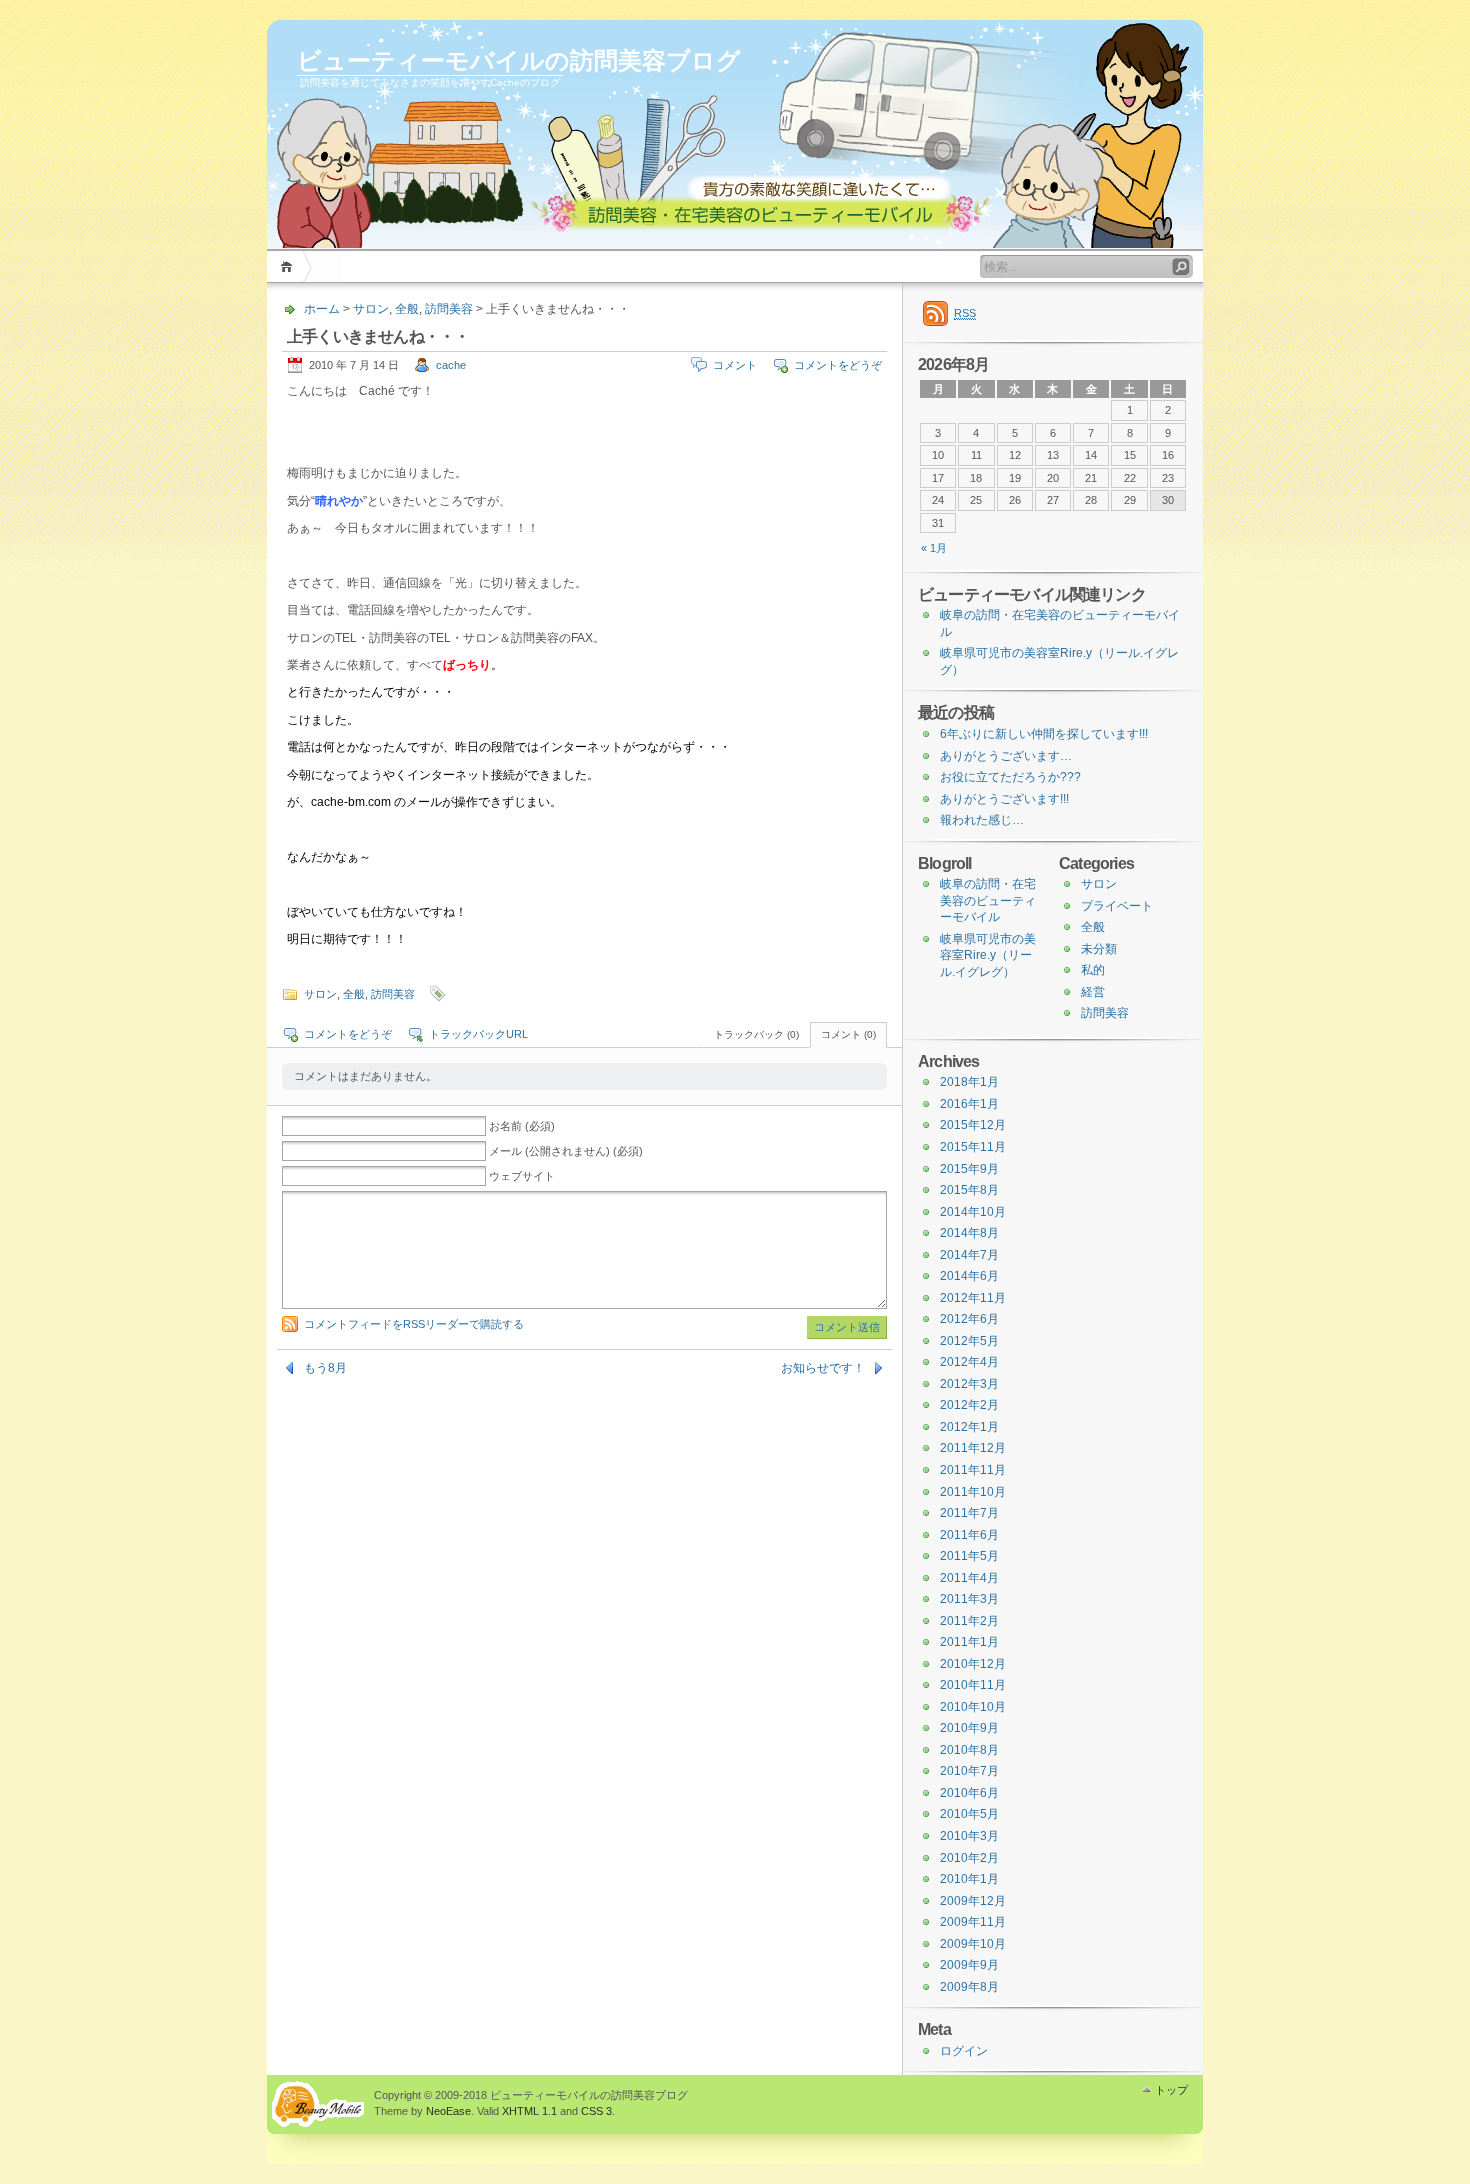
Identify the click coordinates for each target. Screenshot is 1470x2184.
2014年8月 (969, 1233)
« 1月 (934, 548)
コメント (735, 365)
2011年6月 (969, 1535)
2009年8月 (969, 1987)
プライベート (1117, 906)
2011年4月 (969, 1578)
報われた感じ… (982, 820)
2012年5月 (969, 1341)
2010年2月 (969, 1858)
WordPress (318, 2104)
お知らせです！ (823, 1368)
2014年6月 (969, 1276)
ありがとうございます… (1006, 756)
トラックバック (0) (756, 1034)
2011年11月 (973, 1470)
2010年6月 (969, 1793)
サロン (371, 309)
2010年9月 (969, 1728)
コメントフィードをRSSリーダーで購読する (414, 1324)
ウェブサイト (522, 1176)
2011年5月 (969, 1556)
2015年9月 (969, 1169)
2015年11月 (973, 1147)
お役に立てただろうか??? (1010, 777)
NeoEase (448, 2111)
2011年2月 (969, 1621)
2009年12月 (973, 1901)
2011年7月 (969, 1513)
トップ (1171, 2090)
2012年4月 (969, 1362)
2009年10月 (973, 1944)
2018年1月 (969, 1082)
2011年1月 (969, 1642)
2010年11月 (973, 1685)
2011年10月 (973, 1492)
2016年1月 (969, 1104)
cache (451, 365)
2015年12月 (973, 1125)
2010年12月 (973, 1664)
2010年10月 (973, 1707)
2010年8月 (969, 1750)
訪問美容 (449, 309)
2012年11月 (973, 1298)
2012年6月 (969, 1319)
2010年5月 (969, 1814)
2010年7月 (969, 1771)
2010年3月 (969, 1836)
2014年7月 (969, 1255)
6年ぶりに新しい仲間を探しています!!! (1044, 734)
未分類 (1099, 949)
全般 (407, 309)
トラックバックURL (478, 1034)
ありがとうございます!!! (1004, 799)
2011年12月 (973, 1448)
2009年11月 (973, 1922)
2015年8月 (969, 1190)
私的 (1093, 970)
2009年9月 (969, 1965)
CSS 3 (596, 2111)
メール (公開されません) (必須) (566, 1151)
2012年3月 (969, 1384)
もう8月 (325, 1368)
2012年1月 (969, 1427)
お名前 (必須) (522, 1126)
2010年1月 (969, 1879)
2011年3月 (969, 1599)
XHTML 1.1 (529, 2111)
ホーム (289, 266)
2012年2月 (969, 1405)
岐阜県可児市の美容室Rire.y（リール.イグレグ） (988, 955)
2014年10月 (973, 1212)
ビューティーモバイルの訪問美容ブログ (519, 61)
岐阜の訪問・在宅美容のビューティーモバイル (988, 900)
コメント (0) (848, 1034)
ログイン (964, 2051)
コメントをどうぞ (838, 365)
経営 (1093, 992)
